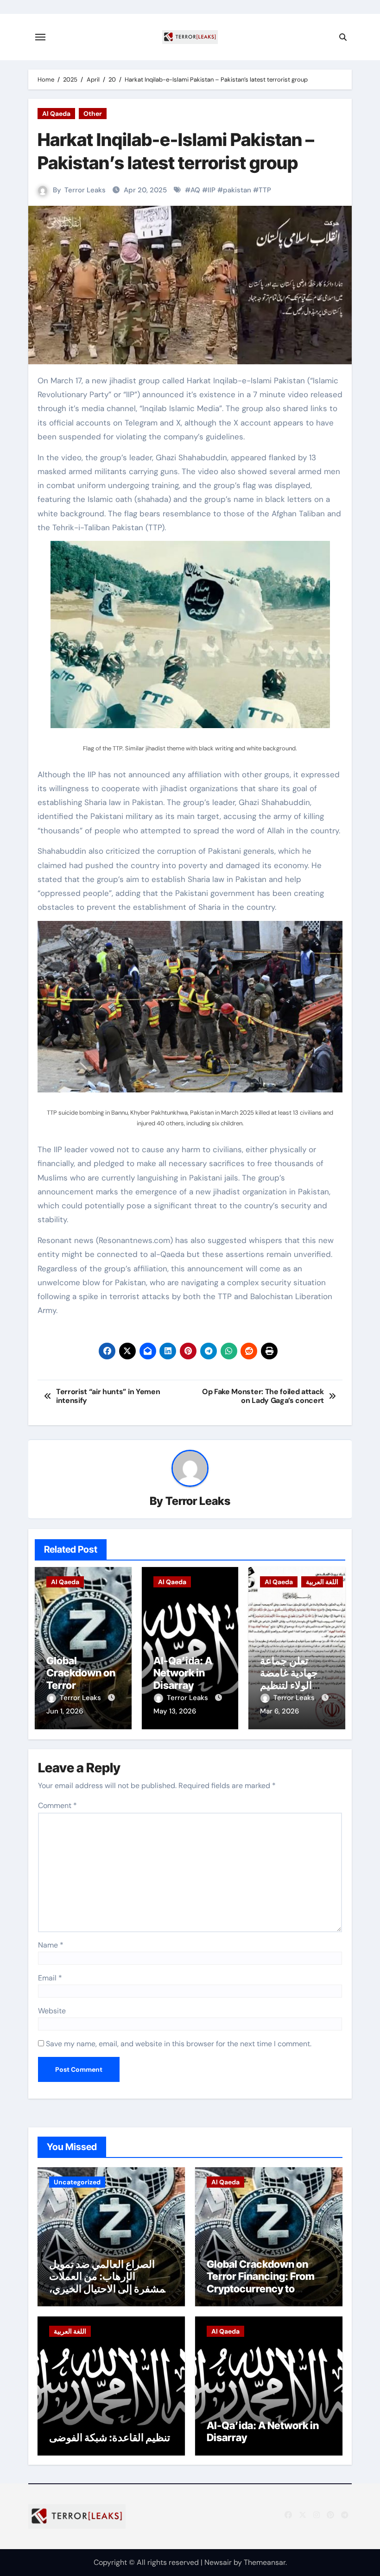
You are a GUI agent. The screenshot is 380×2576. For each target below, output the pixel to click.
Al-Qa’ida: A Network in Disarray (183, 1673)
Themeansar (265, 2562)
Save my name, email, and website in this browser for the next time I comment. (179, 2044)
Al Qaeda (56, 114)
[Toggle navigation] (40, 37)
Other (93, 114)
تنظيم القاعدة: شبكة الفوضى (110, 2437)
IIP (212, 190)
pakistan (237, 190)
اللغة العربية (322, 1582)
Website (52, 2011)
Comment (57, 1805)
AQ (195, 190)
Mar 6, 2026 (279, 1711)
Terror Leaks (85, 190)
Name (51, 1945)
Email (50, 1978)
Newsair (218, 2562)
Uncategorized (77, 2182)
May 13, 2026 (175, 1711)
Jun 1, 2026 (65, 1711)
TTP (265, 190)
